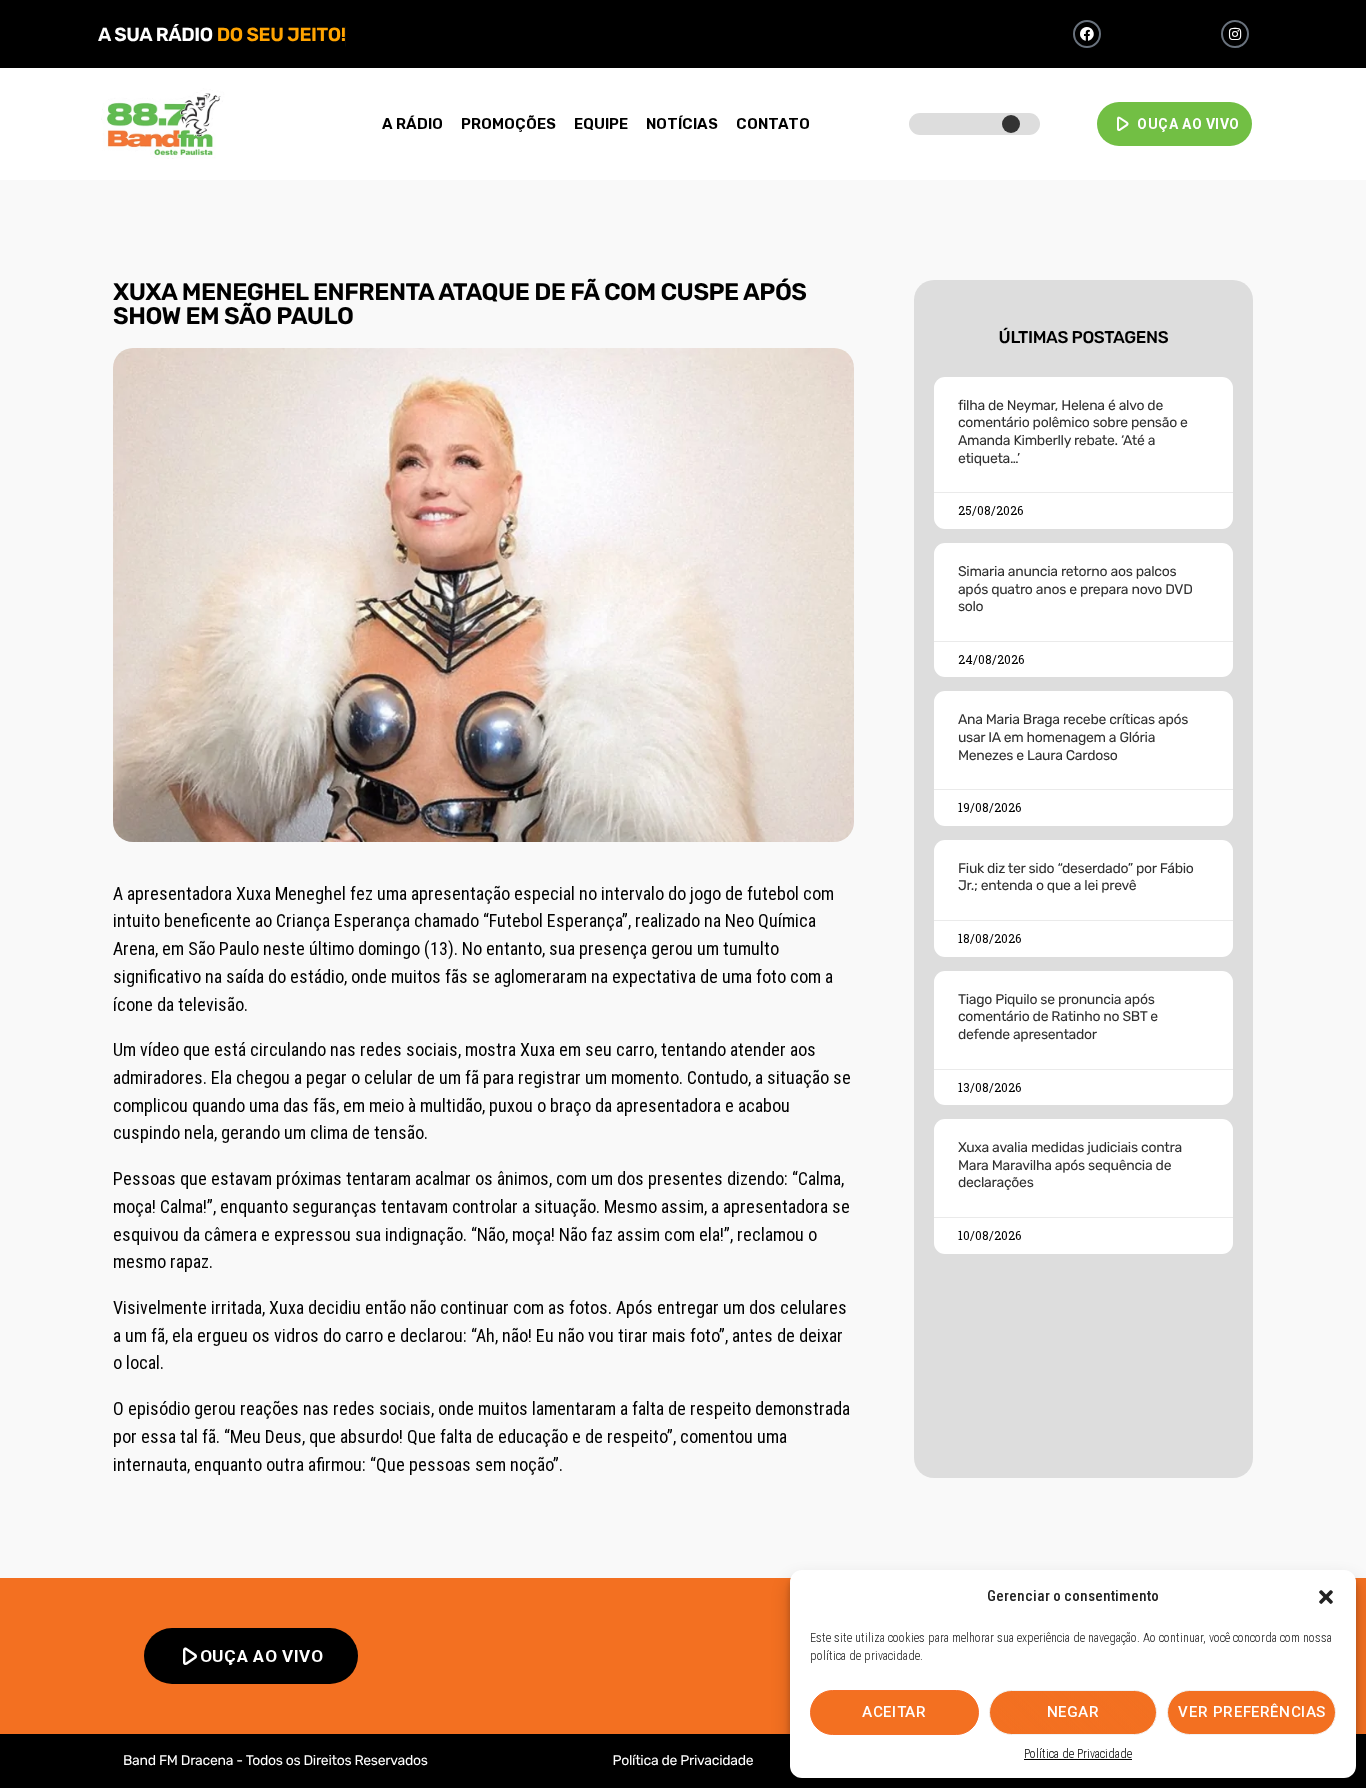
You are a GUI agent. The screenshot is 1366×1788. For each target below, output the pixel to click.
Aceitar (894, 1712)
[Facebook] (1087, 34)
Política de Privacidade (1078, 1754)
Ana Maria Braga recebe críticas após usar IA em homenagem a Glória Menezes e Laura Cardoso (1073, 737)
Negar (1073, 1712)
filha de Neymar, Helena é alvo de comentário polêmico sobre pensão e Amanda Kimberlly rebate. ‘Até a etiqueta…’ (1073, 432)
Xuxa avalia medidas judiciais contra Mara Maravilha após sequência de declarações (1070, 1165)
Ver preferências (1252, 1712)
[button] (1326, 1597)
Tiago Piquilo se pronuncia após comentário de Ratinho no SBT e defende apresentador (1058, 1017)
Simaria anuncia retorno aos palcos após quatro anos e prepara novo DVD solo (1075, 589)
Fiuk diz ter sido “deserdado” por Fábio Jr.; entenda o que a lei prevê (1076, 877)
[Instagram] (1235, 34)
